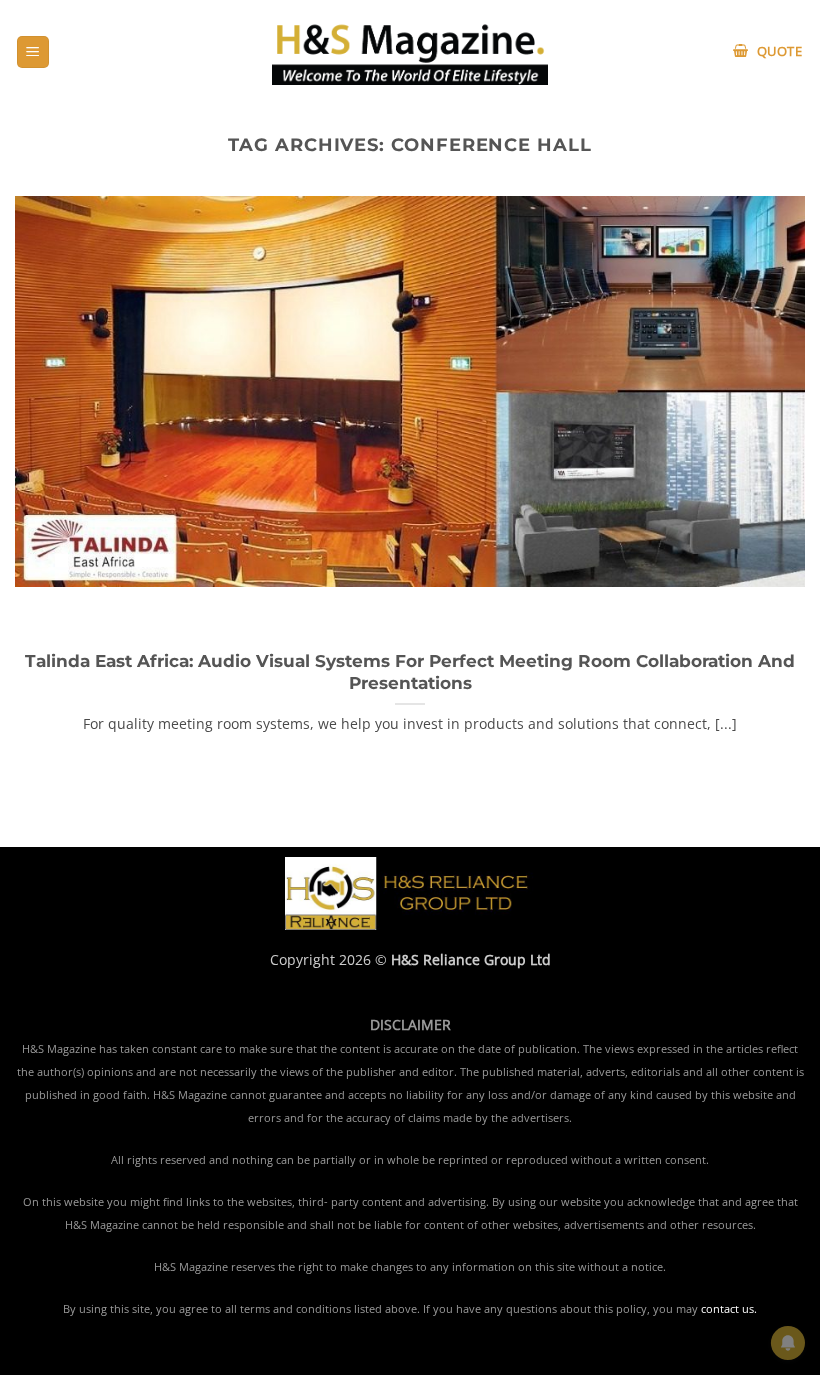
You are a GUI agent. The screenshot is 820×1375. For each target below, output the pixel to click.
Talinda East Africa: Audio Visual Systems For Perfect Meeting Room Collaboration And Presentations (410, 672)
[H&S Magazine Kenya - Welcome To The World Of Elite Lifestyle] (410, 51)
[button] (33, 52)
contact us (727, 1309)
